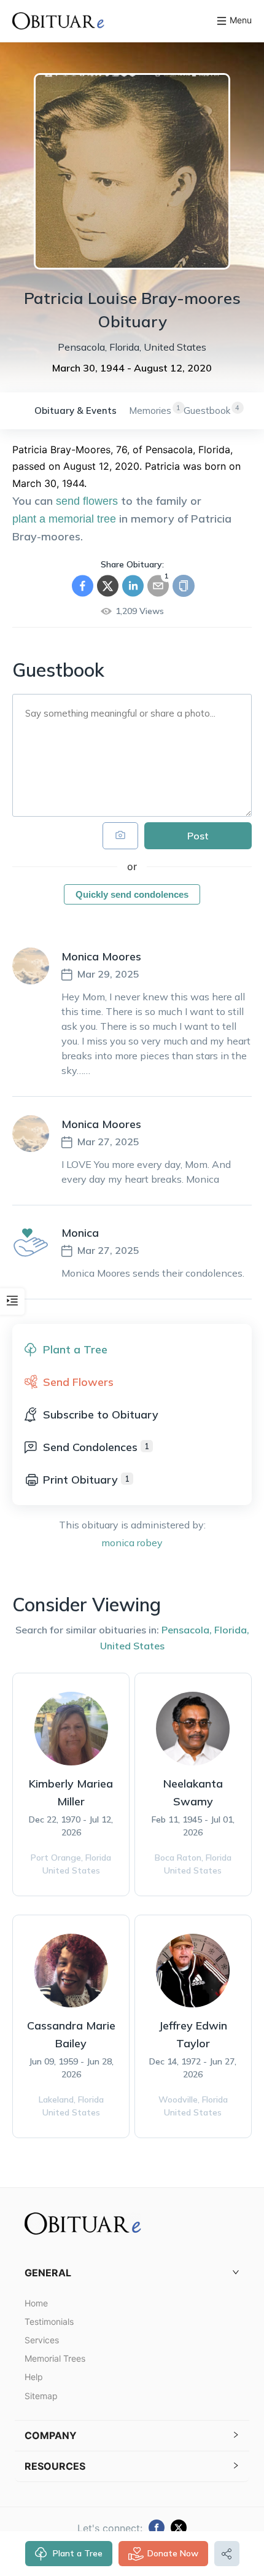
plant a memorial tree (64, 519)
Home (36, 2303)
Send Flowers (78, 1382)
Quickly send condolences (132, 894)
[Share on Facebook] (83, 586)
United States (132, 1646)
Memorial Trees (55, 2358)
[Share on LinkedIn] (133, 586)
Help (34, 2377)
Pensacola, (187, 1630)
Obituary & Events (76, 411)
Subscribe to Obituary (101, 1414)
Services (42, 2340)
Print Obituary (86, 1480)
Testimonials (49, 2321)
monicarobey (132, 1543)
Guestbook (207, 411)
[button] (132, 2273)
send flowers (87, 501)
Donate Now (173, 2553)
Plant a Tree (78, 2553)
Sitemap (41, 2396)
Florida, (232, 1630)
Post (198, 836)
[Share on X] (108, 586)
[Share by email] (158, 586)
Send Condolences (96, 1447)
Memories (150, 411)
